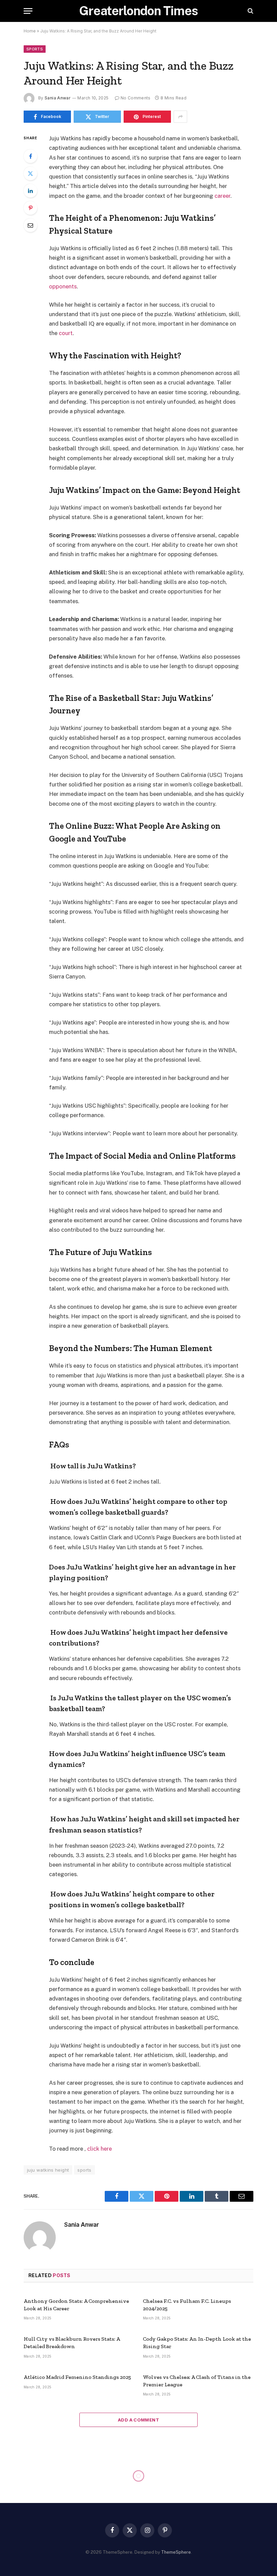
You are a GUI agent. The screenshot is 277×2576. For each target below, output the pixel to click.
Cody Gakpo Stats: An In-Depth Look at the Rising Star (197, 2343)
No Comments (136, 98)
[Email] (30, 225)
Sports (35, 49)
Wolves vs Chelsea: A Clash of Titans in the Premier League (197, 2381)
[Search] (250, 11)
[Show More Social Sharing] (180, 117)
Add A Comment (138, 2420)
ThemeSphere (176, 2552)
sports (84, 2170)
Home (30, 31)
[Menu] (28, 11)
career (222, 196)
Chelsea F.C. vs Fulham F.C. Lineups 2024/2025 (187, 2305)
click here (99, 2149)
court (66, 333)
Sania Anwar (58, 98)
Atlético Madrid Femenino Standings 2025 (77, 2377)
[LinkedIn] (30, 191)
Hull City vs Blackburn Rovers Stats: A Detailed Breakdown (72, 2343)
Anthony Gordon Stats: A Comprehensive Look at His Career (76, 2305)
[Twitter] (30, 173)
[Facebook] (30, 156)
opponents (63, 286)
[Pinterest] (30, 208)
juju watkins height (48, 2170)
